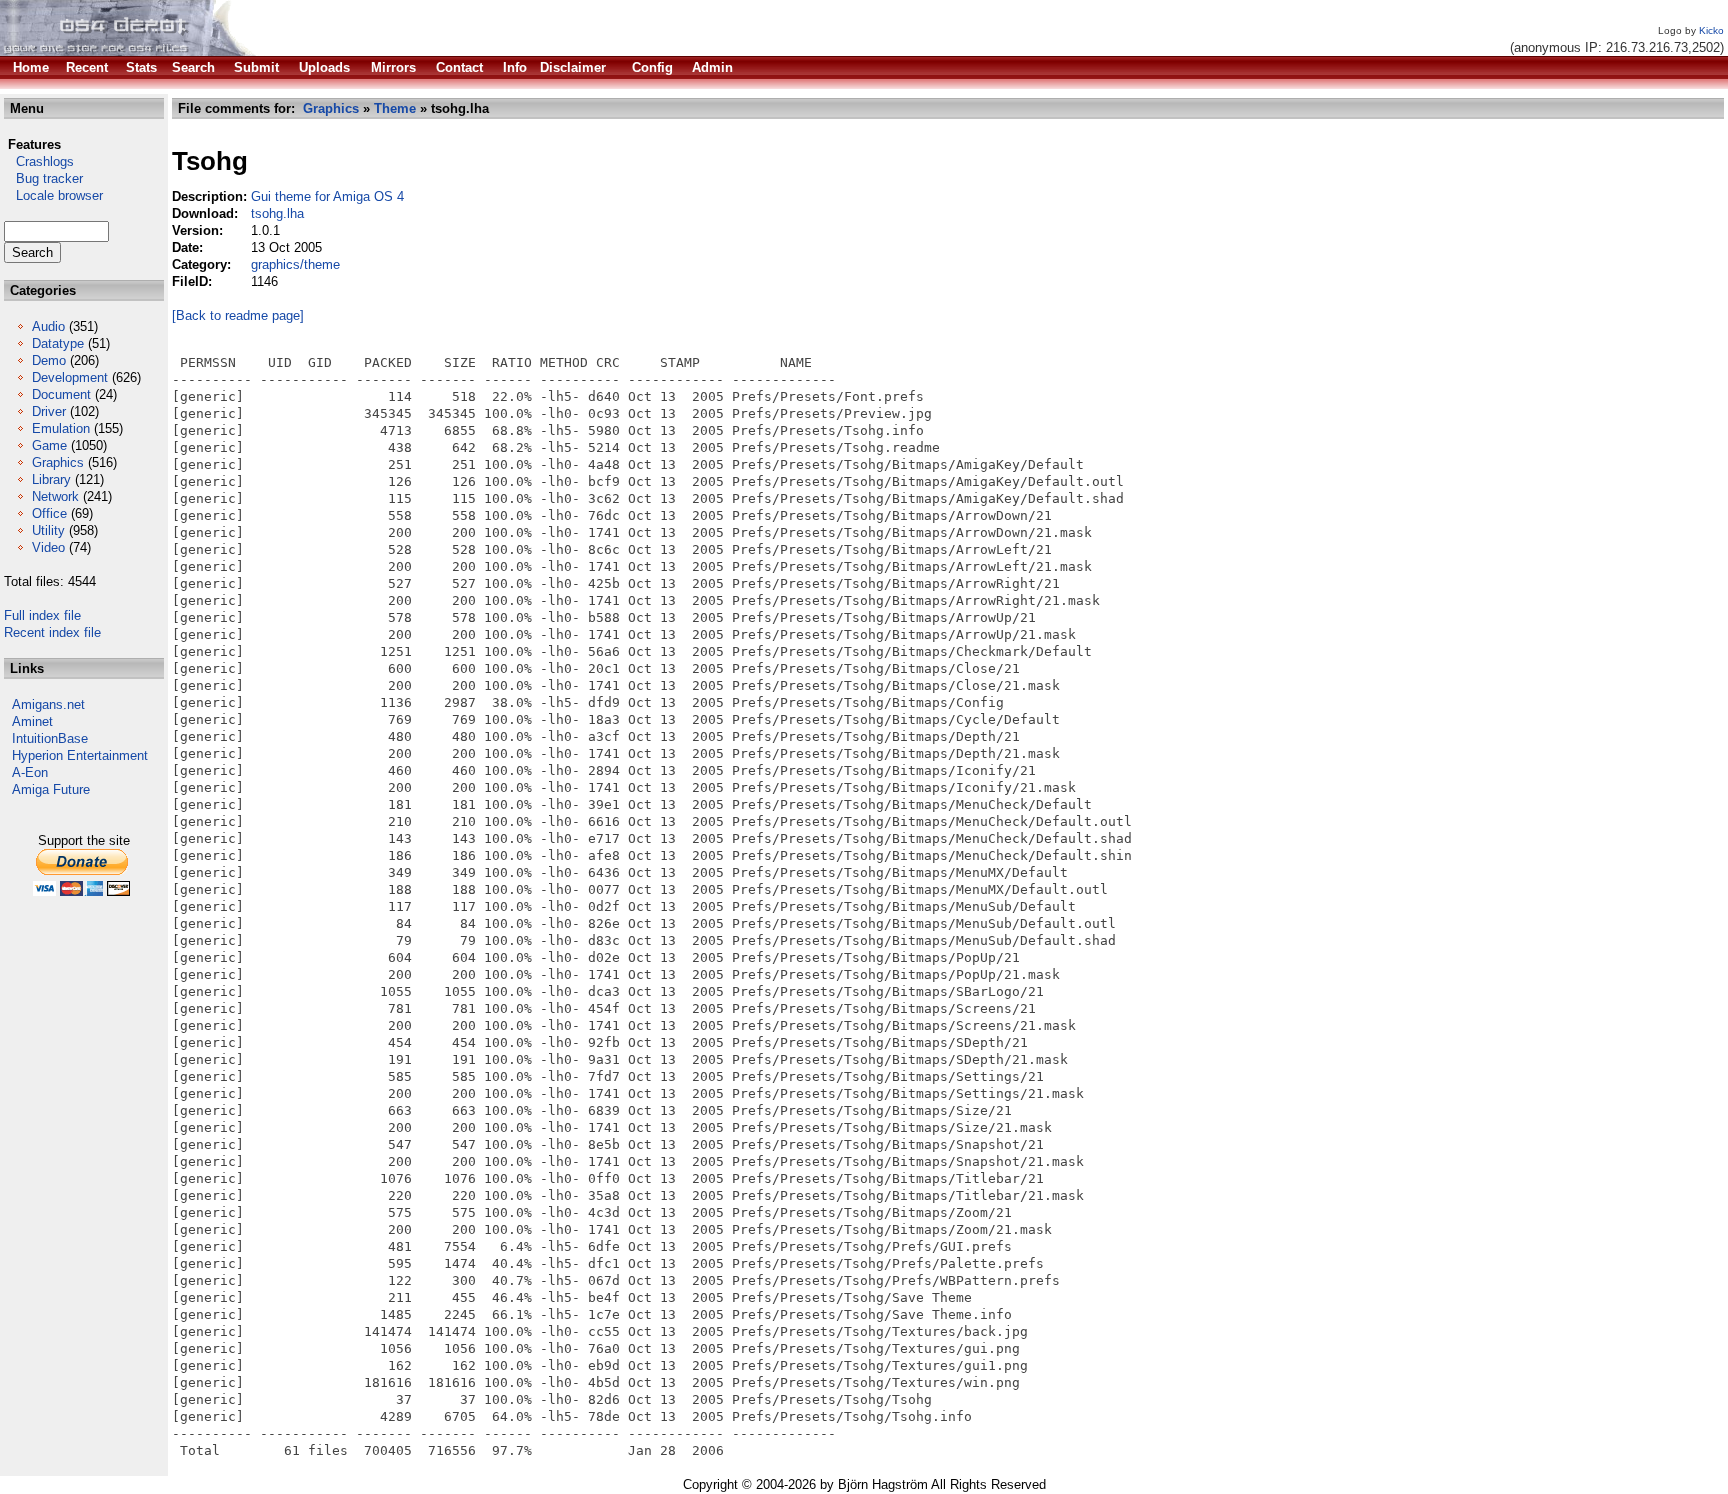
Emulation (61, 428)
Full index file (42, 615)
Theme (395, 108)
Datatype (58, 343)
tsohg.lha (277, 213)
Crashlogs (39, 161)
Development (70, 377)
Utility (48, 530)
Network (55, 496)
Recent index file (52, 632)
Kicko (1711, 30)
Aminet (32, 721)
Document (61, 394)
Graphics (58, 462)
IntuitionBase (50, 738)
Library (51, 479)
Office (49, 513)
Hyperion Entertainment (80, 755)
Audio (48, 326)
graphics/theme (295, 264)
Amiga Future (51, 789)
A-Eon (30, 772)
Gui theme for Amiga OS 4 (327, 196)
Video (48, 547)
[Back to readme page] (238, 315)
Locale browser (53, 195)
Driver (49, 411)
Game (49, 445)
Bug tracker (43, 178)
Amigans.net (48, 704)
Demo (49, 360)
